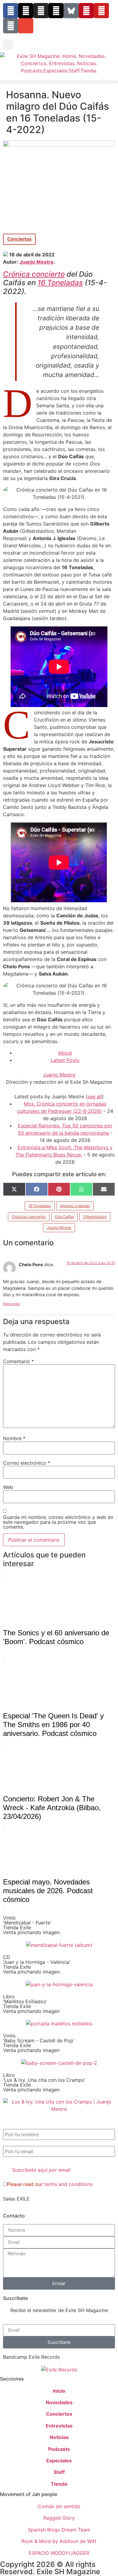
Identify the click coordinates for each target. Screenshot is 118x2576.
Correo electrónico (27, 1463)
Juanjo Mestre (36, 262)
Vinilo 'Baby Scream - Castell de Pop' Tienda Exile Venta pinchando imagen (39, 2043)
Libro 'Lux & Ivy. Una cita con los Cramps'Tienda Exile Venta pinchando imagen (44, 2082)
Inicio (59, 2391)
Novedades (59, 2402)
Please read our (50, 2184)
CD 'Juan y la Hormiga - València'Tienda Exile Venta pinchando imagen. (37, 1964)
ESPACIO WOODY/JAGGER (59, 2553)
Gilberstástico (95, 1217)
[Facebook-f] (11, 11)
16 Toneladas (60, 283)
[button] (8, 44)
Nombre (14, 1438)
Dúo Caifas (64, 1217)
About (65, 1053)
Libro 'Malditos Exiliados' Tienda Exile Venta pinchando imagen (31, 2004)
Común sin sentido (59, 2506)
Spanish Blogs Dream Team (59, 2530)
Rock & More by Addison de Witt (59, 2541)
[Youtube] (101, 11)
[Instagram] (41, 11)
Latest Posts (65, 1060)
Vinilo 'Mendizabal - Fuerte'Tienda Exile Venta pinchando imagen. (32, 1925)
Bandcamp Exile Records (31, 2357)
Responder (11, 1304)
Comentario (18, 1361)
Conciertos (19, 239)
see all (95, 1096)
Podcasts (59, 2449)
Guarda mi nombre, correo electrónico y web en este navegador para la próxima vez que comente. (58, 1522)
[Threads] (56, 11)
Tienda (59, 2484)
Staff (59, 2472)
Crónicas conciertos (29, 1217)
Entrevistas (59, 2426)
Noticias (59, 2437)
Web (8, 1487)
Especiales (59, 2461)
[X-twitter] (26, 11)
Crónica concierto (34, 274)
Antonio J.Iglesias (75, 1206)
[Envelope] (26, 26)
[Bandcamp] (11, 26)
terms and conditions (68, 2184)
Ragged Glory (59, 2518)
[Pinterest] (86, 11)
